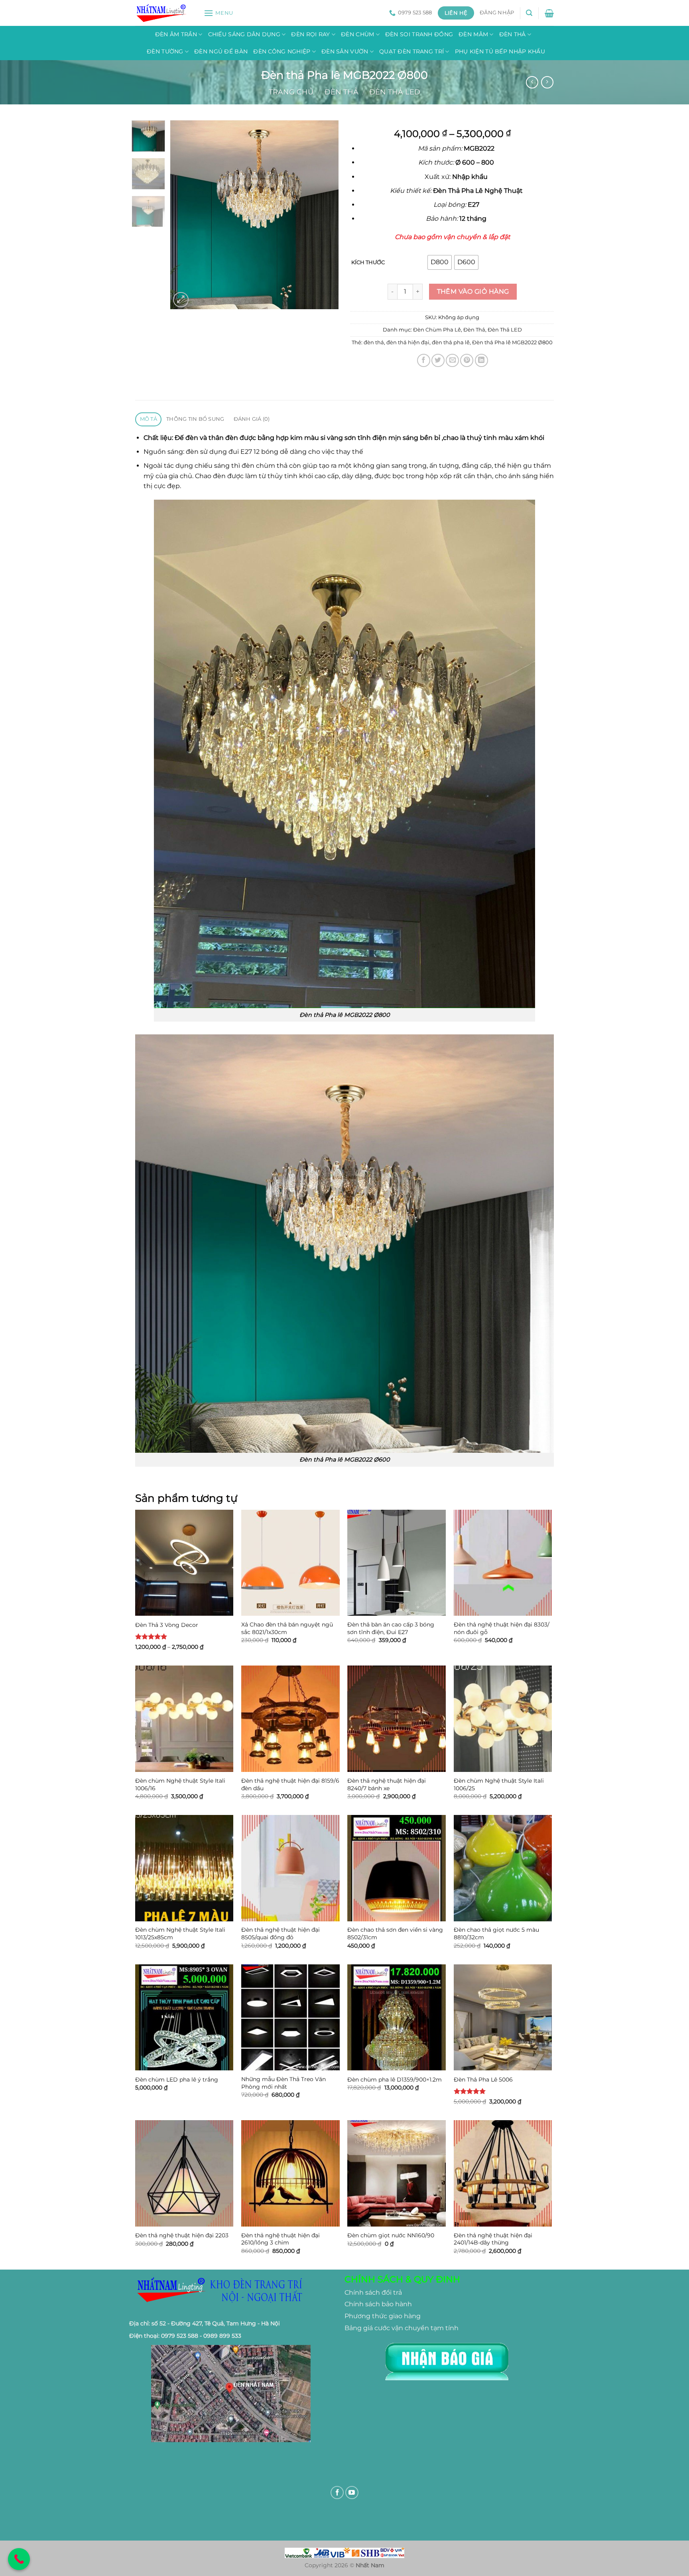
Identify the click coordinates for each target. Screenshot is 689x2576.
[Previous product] (547, 82)
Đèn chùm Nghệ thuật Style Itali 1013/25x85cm (180, 1933)
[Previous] (184, 215)
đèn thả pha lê (451, 342)
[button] (219, 13)
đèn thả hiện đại (408, 342)
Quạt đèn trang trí (411, 51)
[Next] (325, 215)
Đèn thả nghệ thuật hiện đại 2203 (182, 2235)
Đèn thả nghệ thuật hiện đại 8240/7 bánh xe (387, 1784)
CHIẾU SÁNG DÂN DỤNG (244, 34)
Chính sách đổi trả (373, 2293)
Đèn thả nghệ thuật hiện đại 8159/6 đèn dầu (290, 1784)
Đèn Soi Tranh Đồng (419, 34)
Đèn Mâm (473, 34)
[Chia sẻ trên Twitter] (438, 360)
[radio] (440, 262)
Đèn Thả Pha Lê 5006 (483, 2080)
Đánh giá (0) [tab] (252, 419)
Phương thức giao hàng (383, 2316)
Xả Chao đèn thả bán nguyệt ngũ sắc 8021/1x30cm (287, 1628)
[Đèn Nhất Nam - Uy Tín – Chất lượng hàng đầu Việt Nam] (163, 13)
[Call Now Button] (19, 2559)
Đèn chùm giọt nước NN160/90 (391, 2235)
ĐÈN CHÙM (357, 34)
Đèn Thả (513, 34)
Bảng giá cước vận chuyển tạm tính (402, 2328)
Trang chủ (291, 92)
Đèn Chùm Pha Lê (437, 330)
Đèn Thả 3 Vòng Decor (167, 1625)
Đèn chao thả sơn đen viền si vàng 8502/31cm (395, 1933)
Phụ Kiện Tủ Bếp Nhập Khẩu (500, 51)
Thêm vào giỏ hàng (473, 291)
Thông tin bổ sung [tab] (195, 419)
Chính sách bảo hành (378, 2304)
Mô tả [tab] (149, 419)
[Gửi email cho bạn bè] (452, 360)
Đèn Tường (165, 51)
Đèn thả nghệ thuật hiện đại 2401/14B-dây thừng (493, 2239)
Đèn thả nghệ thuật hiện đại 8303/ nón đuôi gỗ (502, 1628)
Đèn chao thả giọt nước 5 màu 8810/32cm (496, 1933)
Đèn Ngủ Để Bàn (221, 51)
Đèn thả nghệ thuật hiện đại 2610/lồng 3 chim (281, 2239)
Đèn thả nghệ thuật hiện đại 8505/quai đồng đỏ (281, 1933)
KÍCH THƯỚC (368, 263)
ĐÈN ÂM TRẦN (176, 34)
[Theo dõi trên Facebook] (337, 2493)
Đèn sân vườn (345, 51)
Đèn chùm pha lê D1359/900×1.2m (395, 2080)
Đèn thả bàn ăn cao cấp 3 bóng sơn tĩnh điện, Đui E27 (391, 1628)
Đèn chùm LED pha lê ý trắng (177, 2080)
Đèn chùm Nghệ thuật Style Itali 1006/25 (499, 1784)
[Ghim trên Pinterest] (467, 360)
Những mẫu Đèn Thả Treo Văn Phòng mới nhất (283, 2083)
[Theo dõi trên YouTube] (352, 2493)
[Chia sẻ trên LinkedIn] (481, 360)
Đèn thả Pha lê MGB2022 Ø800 (512, 342)
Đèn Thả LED (395, 92)
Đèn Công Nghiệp (282, 51)
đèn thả (374, 342)
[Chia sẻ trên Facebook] (424, 360)
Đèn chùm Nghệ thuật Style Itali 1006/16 (180, 1784)
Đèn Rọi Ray (310, 34)
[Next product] (532, 82)
